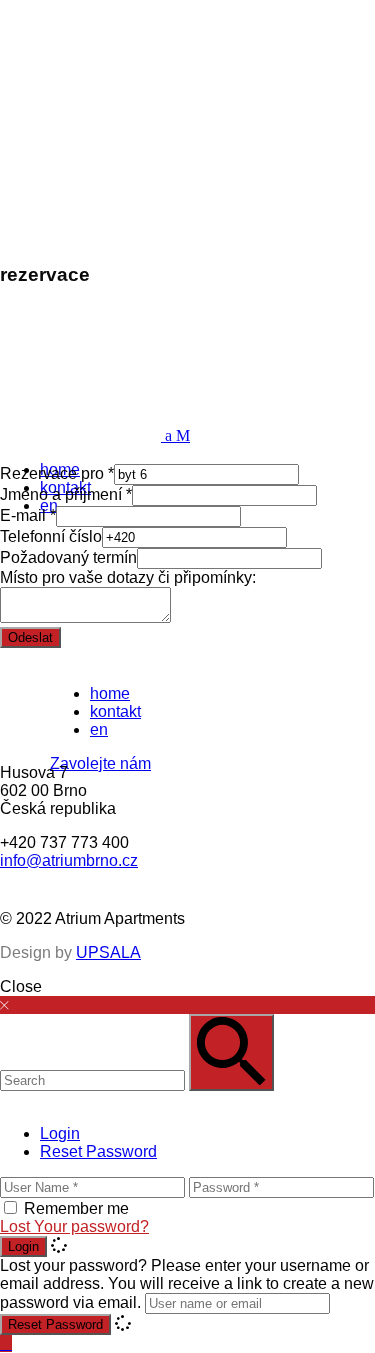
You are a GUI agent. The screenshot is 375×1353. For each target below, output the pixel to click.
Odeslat (30, 637)
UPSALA (108, 952)
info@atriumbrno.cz (69, 860)
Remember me (76, 1208)
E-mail (28, 515)
